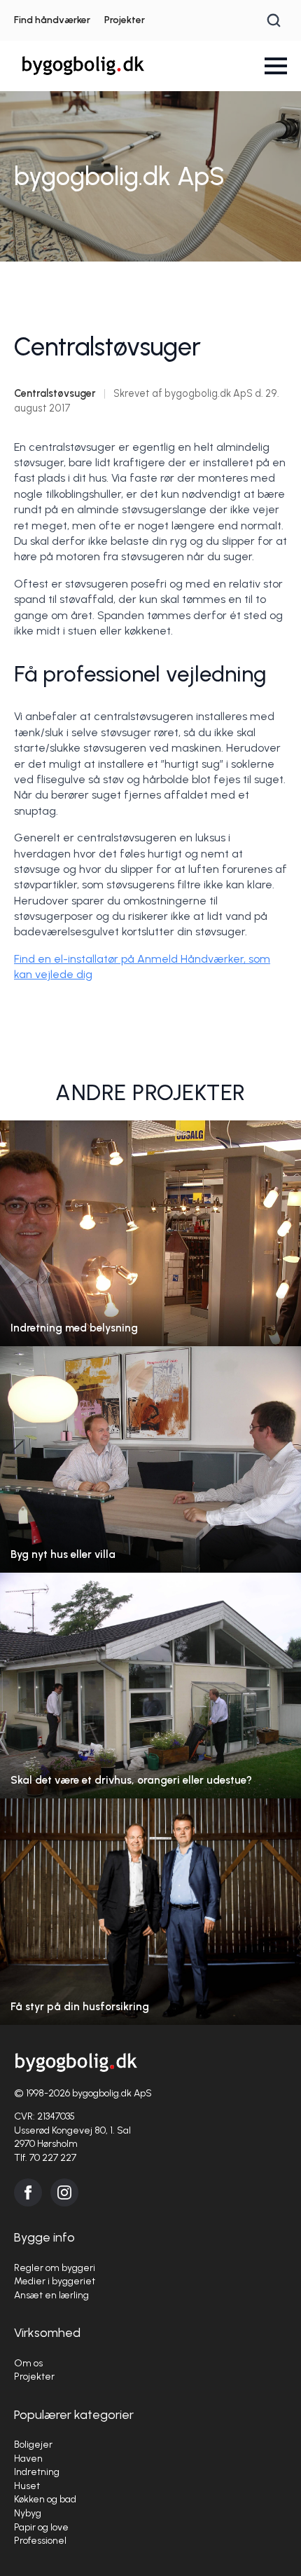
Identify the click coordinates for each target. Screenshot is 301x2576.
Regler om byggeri (55, 2268)
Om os (28, 2363)
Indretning (37, 2472)
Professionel (40, 2541)
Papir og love (41, 2527)
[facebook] (28, 2192)
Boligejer (33, 2445)
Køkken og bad (45, 2499)
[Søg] (274, 20)
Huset (27, 2486)
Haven (28, 2459)
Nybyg (28, 2513)
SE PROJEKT (151, 1247)
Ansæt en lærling (51, 2295)
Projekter (125, 20)
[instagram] (64, 2192)
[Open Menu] (276, 66)
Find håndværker (52, 20)
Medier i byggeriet (55, 2281)
